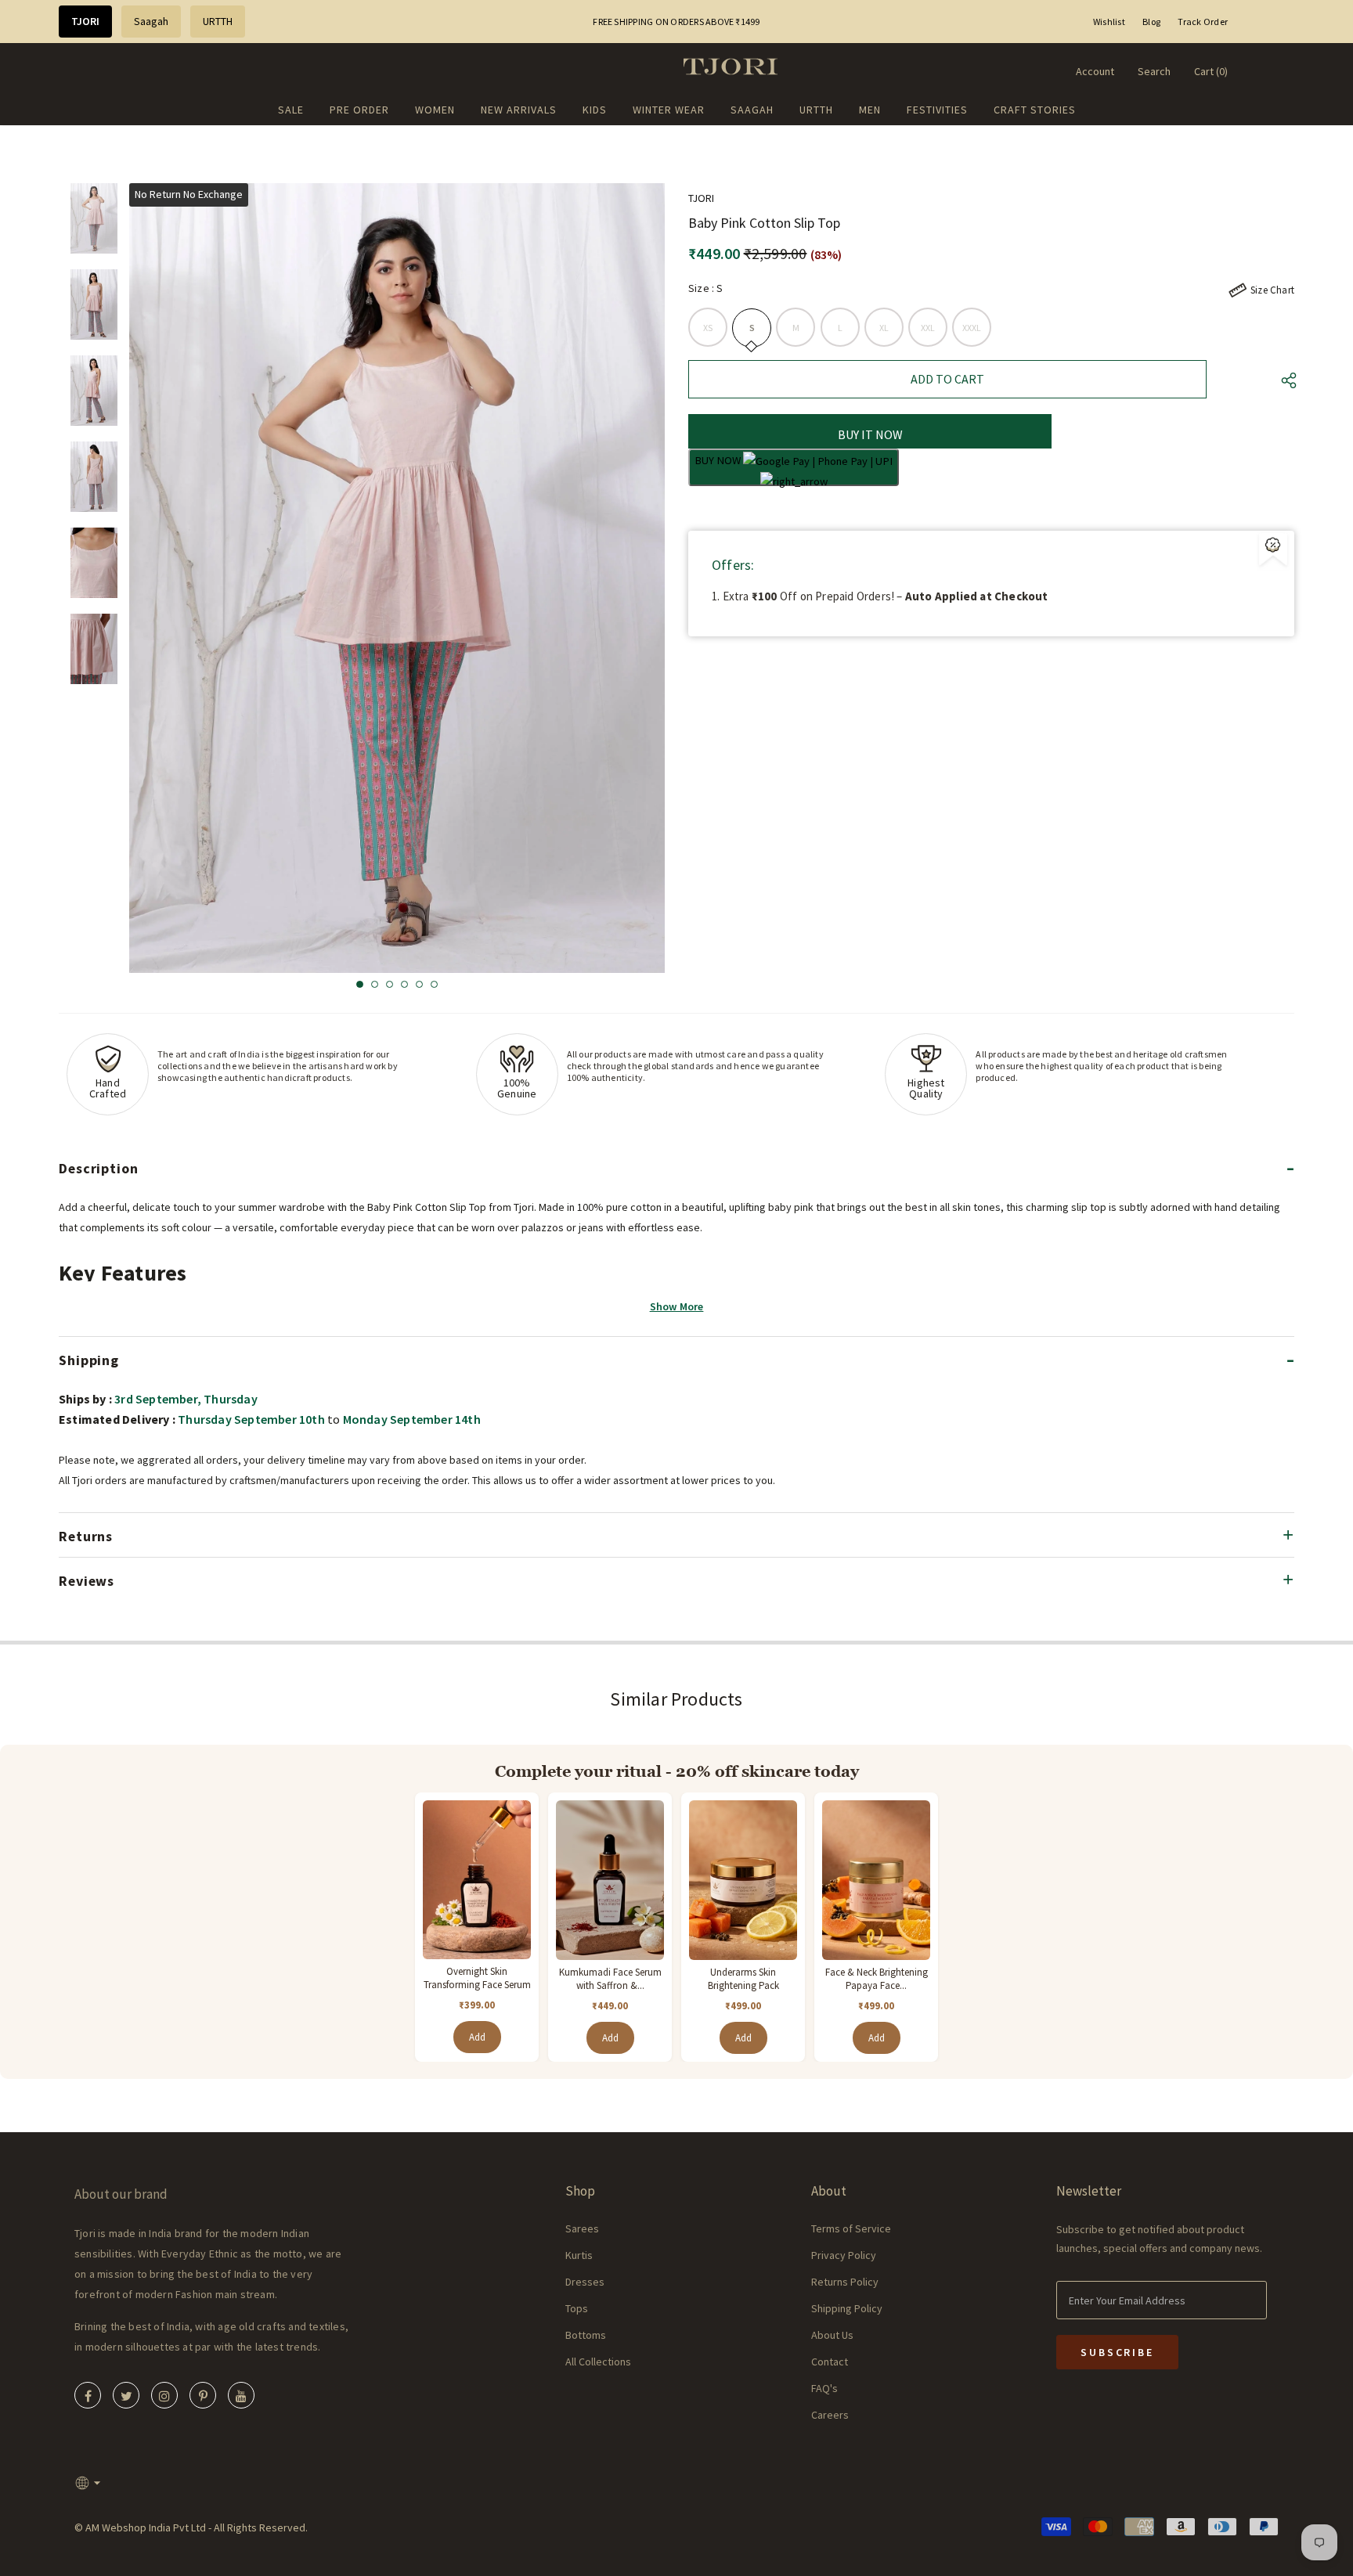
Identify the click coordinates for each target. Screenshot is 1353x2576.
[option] (397, 578)
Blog (1151, 22)
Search (1154, 71)
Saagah (151, 21)
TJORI (85, 21)
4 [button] (404, 984)
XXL (928, 328)
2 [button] (375, 984)
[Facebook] (88, 2395)
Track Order (1203, 22)
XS (708, 328)
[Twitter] (126, 2395)
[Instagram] (164, 2395)
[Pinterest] (203, 2395)
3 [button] (390, 984)
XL (884, 328)
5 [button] (419, 984)
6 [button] (434, 984)
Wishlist (1109, 22)
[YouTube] (241, 2395)
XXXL (972, 328)
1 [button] (360, 984)
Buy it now (870, 434)
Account (1095, 71)
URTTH (218, 21)
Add (477, 2037)
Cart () (1211, 71)
